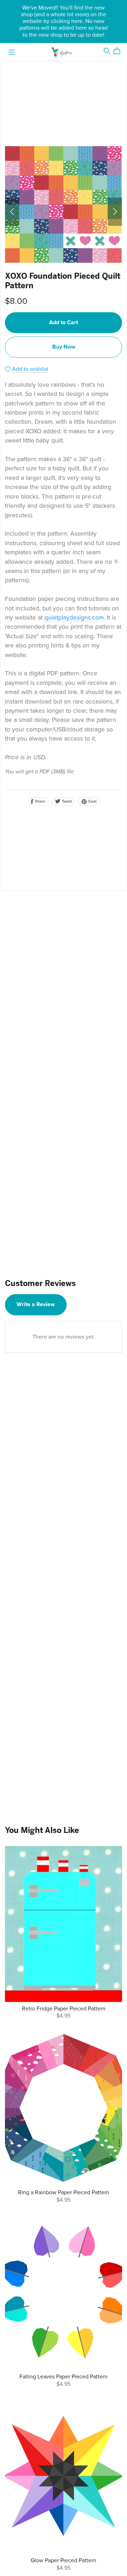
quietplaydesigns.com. (75, 618)
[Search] (107, 51)
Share (40, 801)
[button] (12, 212)
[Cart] (120, 51)
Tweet (66, 801)
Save (92, 801)
